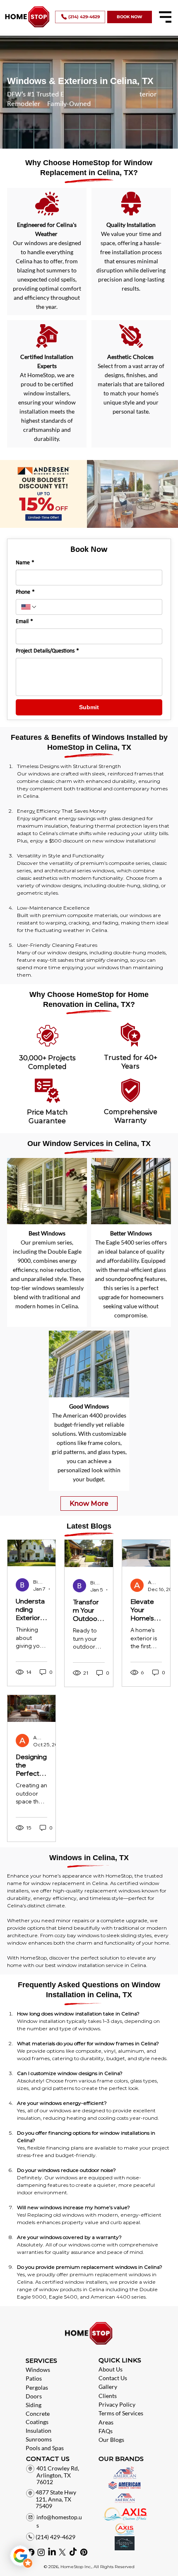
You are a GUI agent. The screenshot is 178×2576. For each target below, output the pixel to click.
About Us (111, 2369)
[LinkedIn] (52, 2552)
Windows (38, 2370)
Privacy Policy (117, 2404)
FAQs (106, 2431)
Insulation (38, 2430)
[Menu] (165, 17)
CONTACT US (48, 2459)
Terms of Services (121, 2413)
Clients (108, 2396)
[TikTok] (73, 2552)
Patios (34, 2378)
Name (25, 563)
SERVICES (41, 2361)
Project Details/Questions (47, 651)
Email (24, 622)
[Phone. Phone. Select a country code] (29, 607)
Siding (34, 2405)
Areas (106, 2422)
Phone (25, 592)
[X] (62, 2552)
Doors (34, 2396)
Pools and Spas (45, 2448)
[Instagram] (41, 2552)
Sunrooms (39, 2439)
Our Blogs (111, 2440)
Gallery (108, 2387)
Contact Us (113, 2378)
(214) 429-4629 (55, 2537)
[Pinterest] (84, 2552)
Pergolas (37, 2387)
